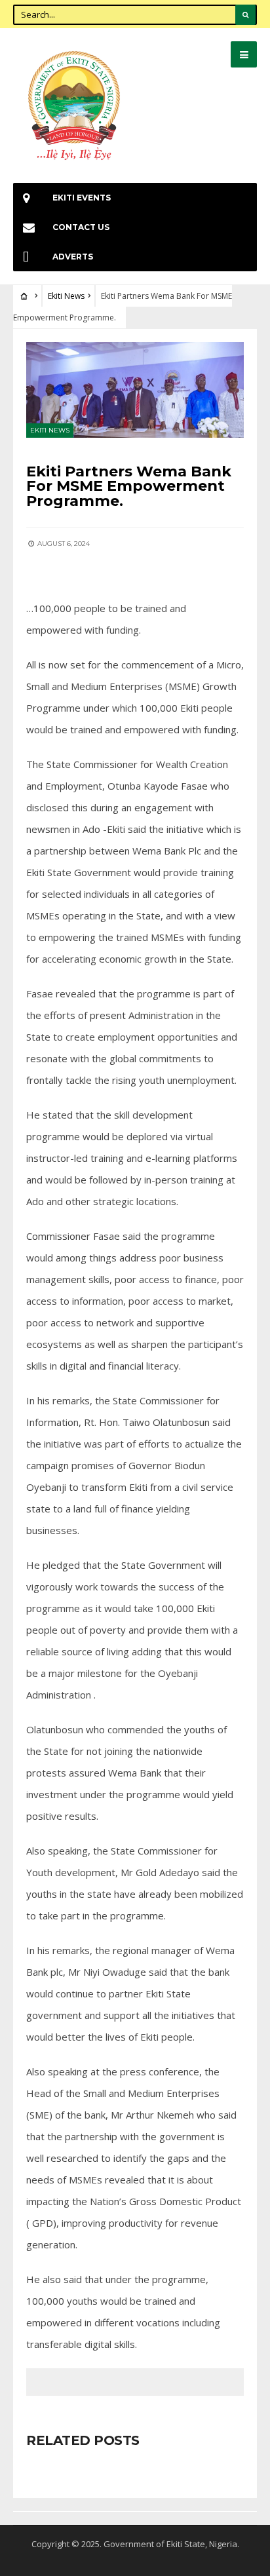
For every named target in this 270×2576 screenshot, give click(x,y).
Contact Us (81, 227)
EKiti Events (82, 198)
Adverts (73, 257)
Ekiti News (66, 296)
